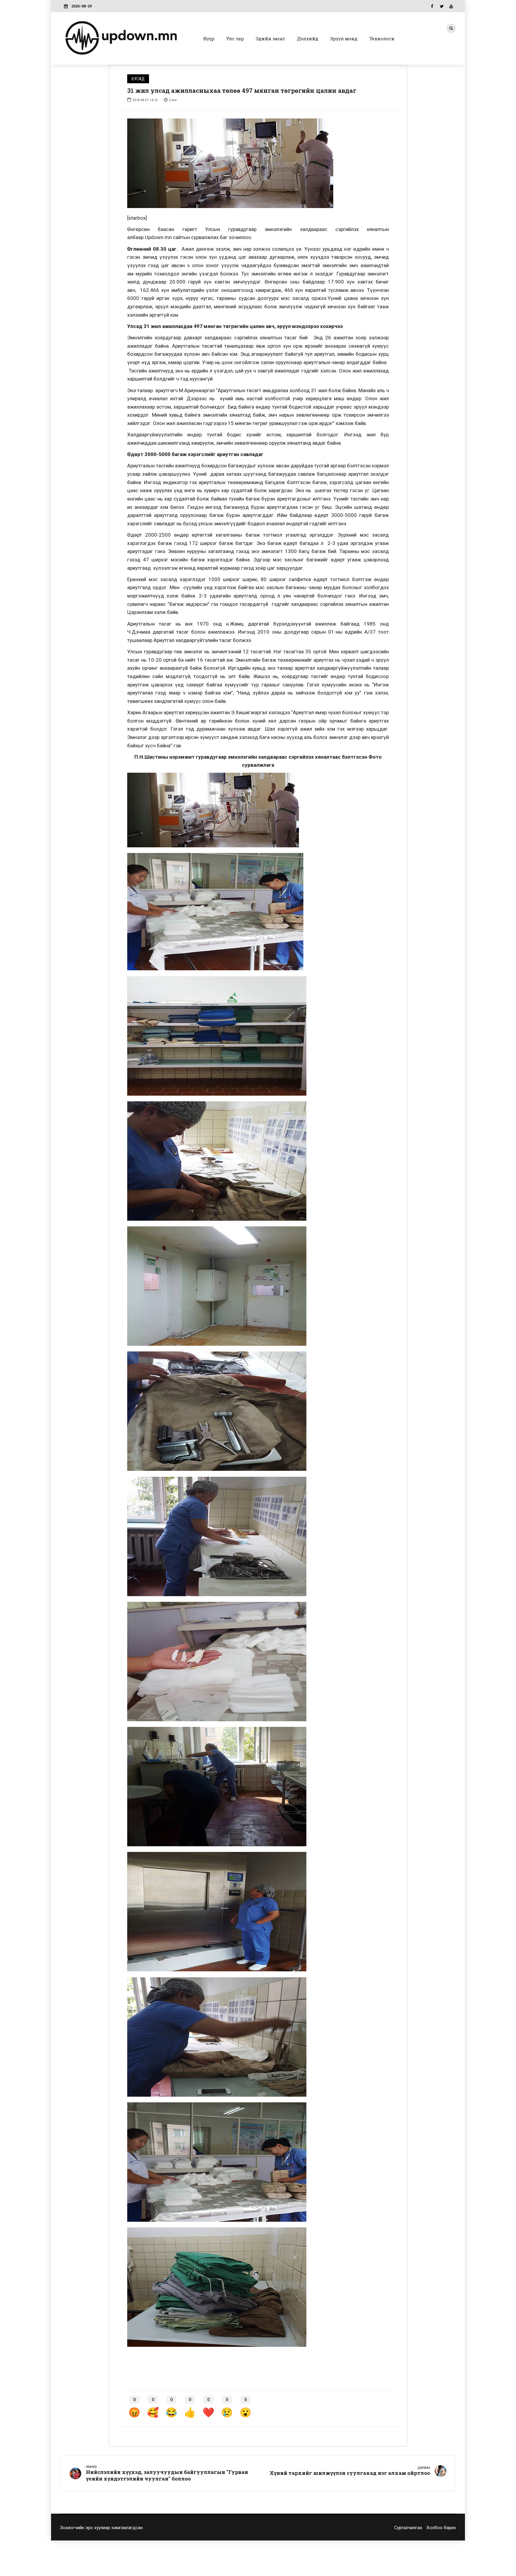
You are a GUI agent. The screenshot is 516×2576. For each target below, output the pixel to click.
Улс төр (235, 39)
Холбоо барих (441, 2528)
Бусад (138, 79)
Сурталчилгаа (408, 2528)
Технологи (382, 39)
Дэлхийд (308, 39)
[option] (258, 163)
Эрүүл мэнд (344, 39)
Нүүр (209, 39)
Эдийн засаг (271, 39)
